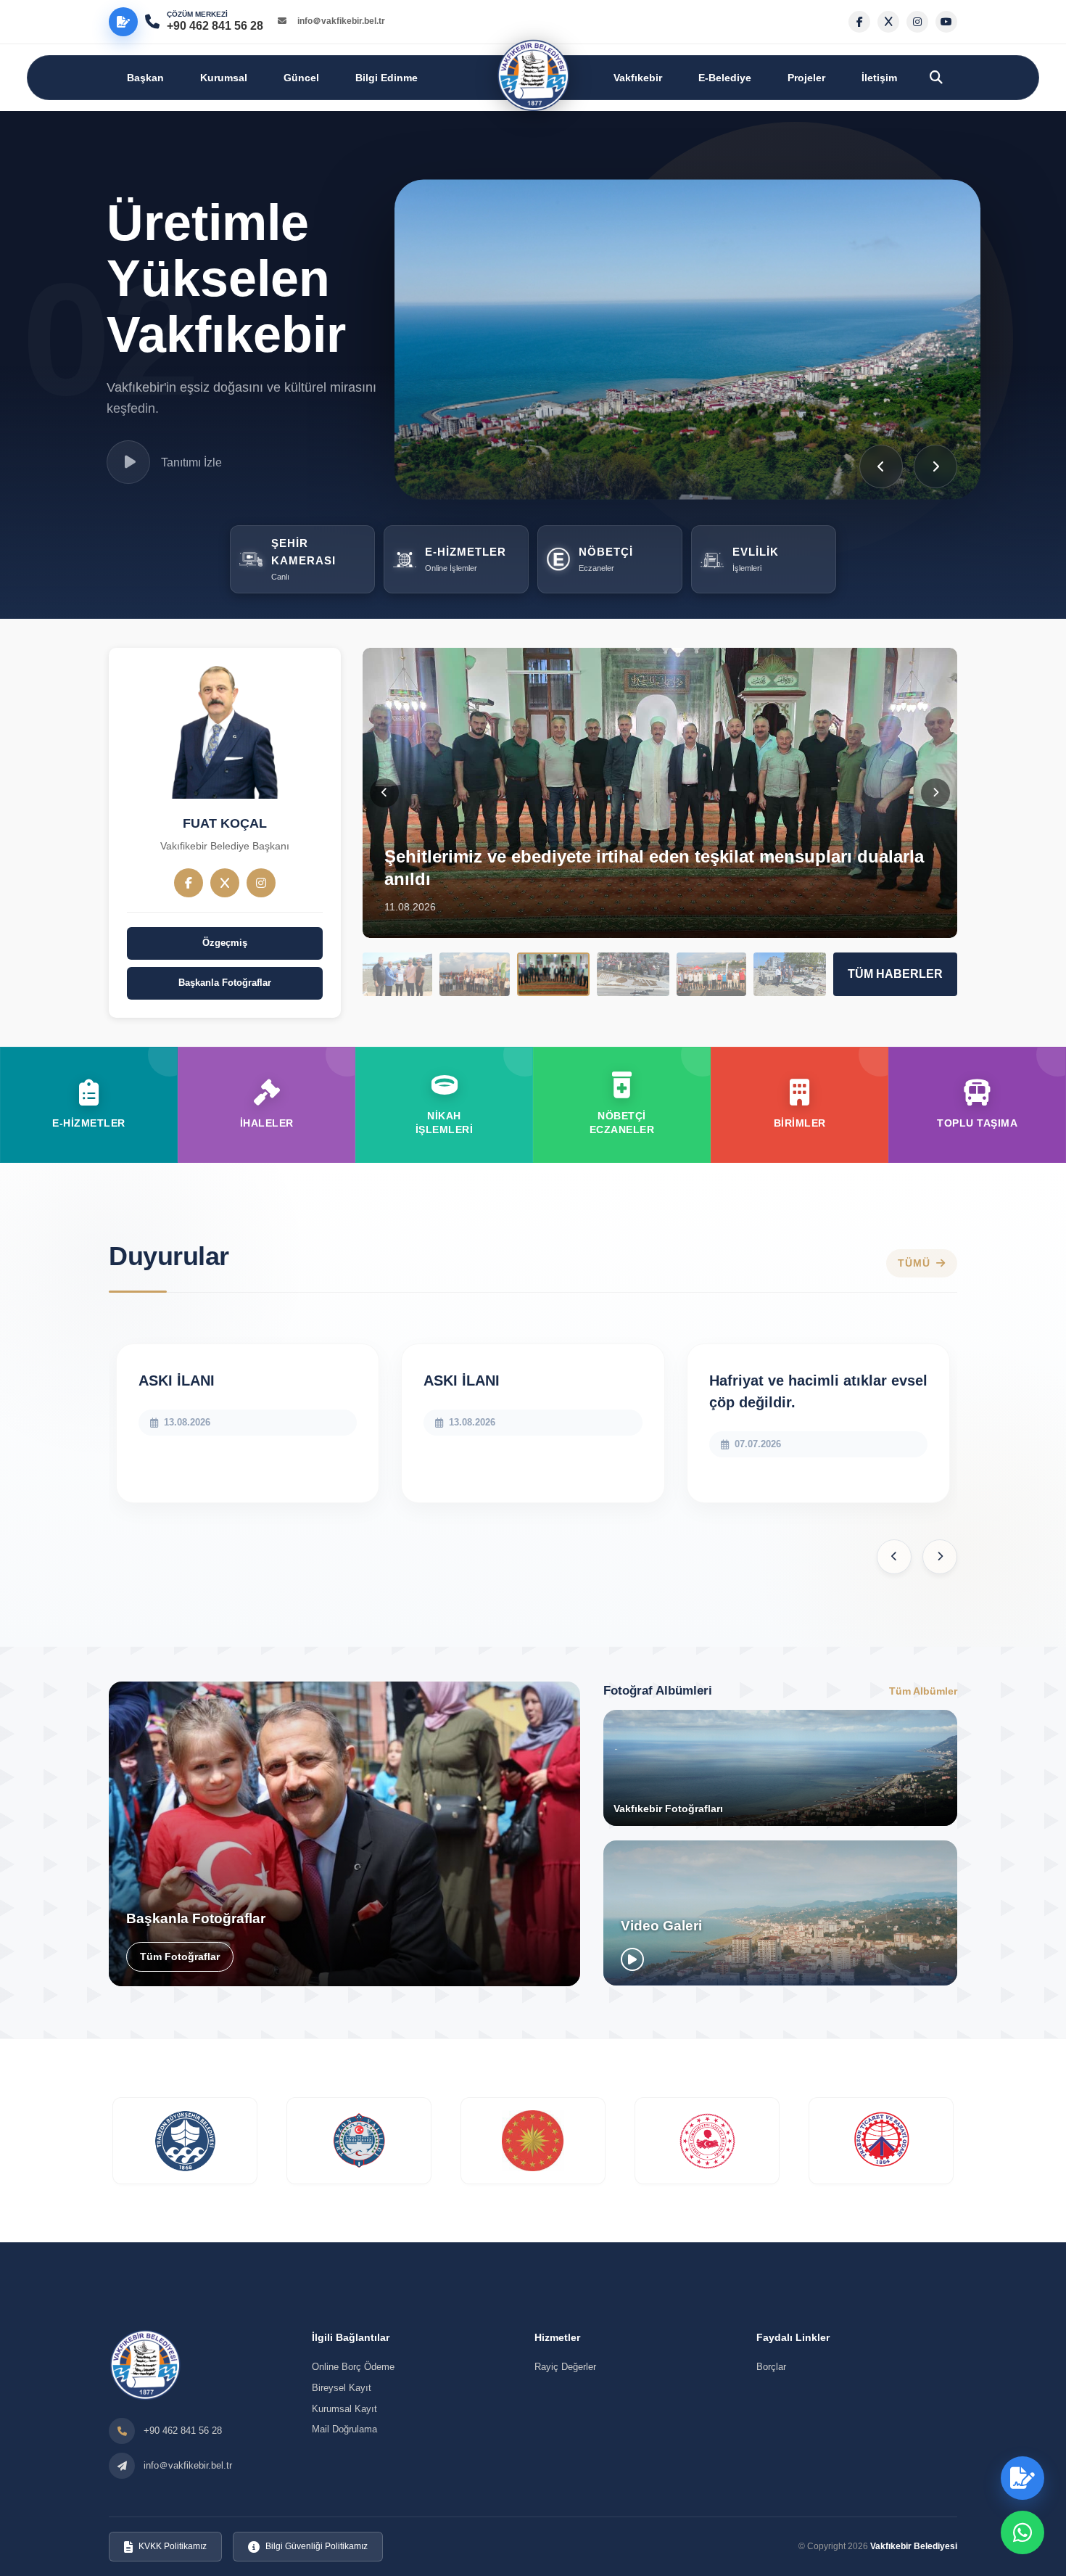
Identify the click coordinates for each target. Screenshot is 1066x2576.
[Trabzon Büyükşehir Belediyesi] (185, 2141)
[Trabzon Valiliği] (359, 2141)
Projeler (806, 78)
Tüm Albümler (923, 1690)
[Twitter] (225, 883)
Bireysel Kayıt (342, 2388)
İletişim (879, 78)
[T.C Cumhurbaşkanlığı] (533, 2141)
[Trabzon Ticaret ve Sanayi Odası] (881, 2141)
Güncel (301, 78)
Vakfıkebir (638, 78)
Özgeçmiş (225, 943)
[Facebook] (189, 883)
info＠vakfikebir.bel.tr (341, 21)
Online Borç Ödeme (353, 2367)
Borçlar (771, 2367)
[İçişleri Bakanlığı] (707, 2141)
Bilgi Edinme (387, 78)
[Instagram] (261, 883)
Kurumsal (224, 78)
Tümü (914, 1263)
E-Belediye (725, 78)
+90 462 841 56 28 (183, 2431)
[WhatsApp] (1022, 2532)
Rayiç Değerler (565, 2367)
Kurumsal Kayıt (344, 2409)
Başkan (145, 78)
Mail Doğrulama (344, 2429)
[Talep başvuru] (123, 22)
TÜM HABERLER (895, 974)
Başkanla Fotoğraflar (225, 983)
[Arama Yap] (936, 78)
